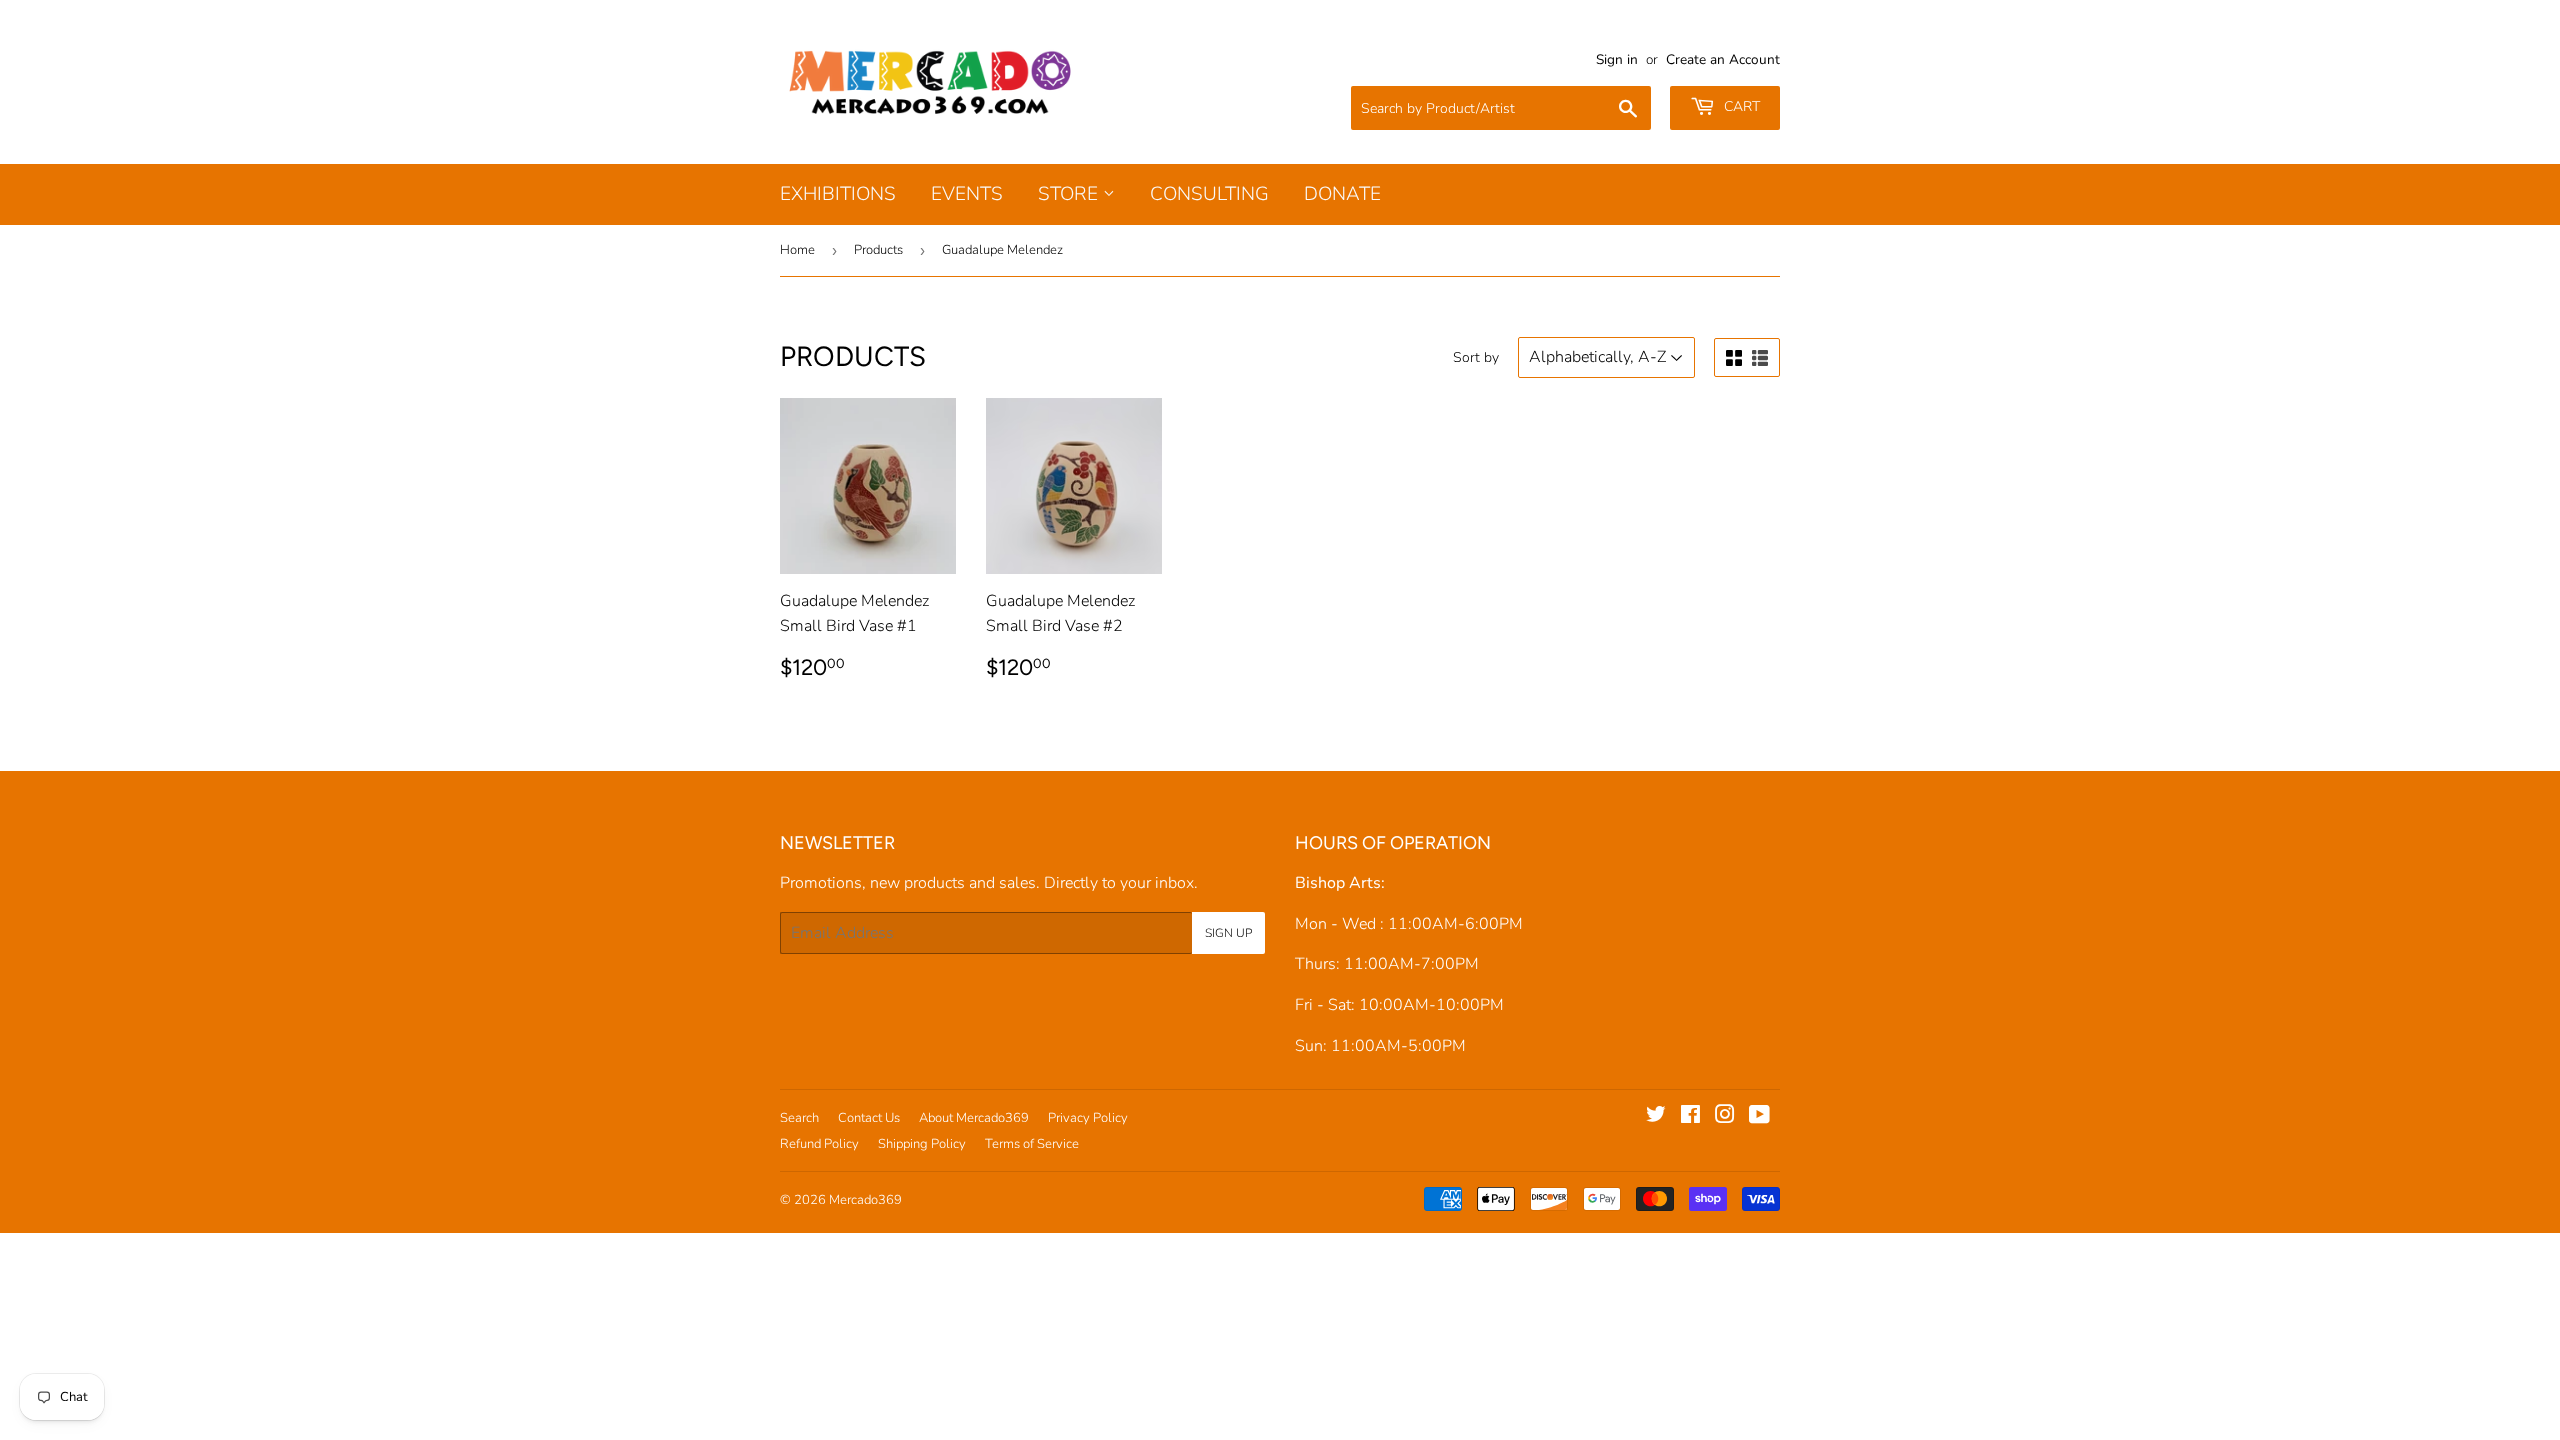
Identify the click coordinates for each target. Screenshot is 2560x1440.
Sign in (1617, 59)
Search (799, 1118)
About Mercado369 (974, 1118)
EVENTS (967, 194)
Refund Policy (819, 1144)
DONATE (1342, 194)
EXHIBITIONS (838, 194)
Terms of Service (1032, 1144)
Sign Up (1228, 933)
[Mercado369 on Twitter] (1656, 1117)
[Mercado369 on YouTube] (1759, 1117)
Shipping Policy (922, 1144)
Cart (1740, 106)
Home (797, 250)
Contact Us (869, 1118)
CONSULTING (1209, 194)
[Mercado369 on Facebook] (1690, 1117)
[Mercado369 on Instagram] (1725, 1117)
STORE (1070, 194)
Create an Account (1723, 59)
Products (878, 250)
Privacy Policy (1088, 1118)
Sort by (1476, 357)
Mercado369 (865, 1200)
